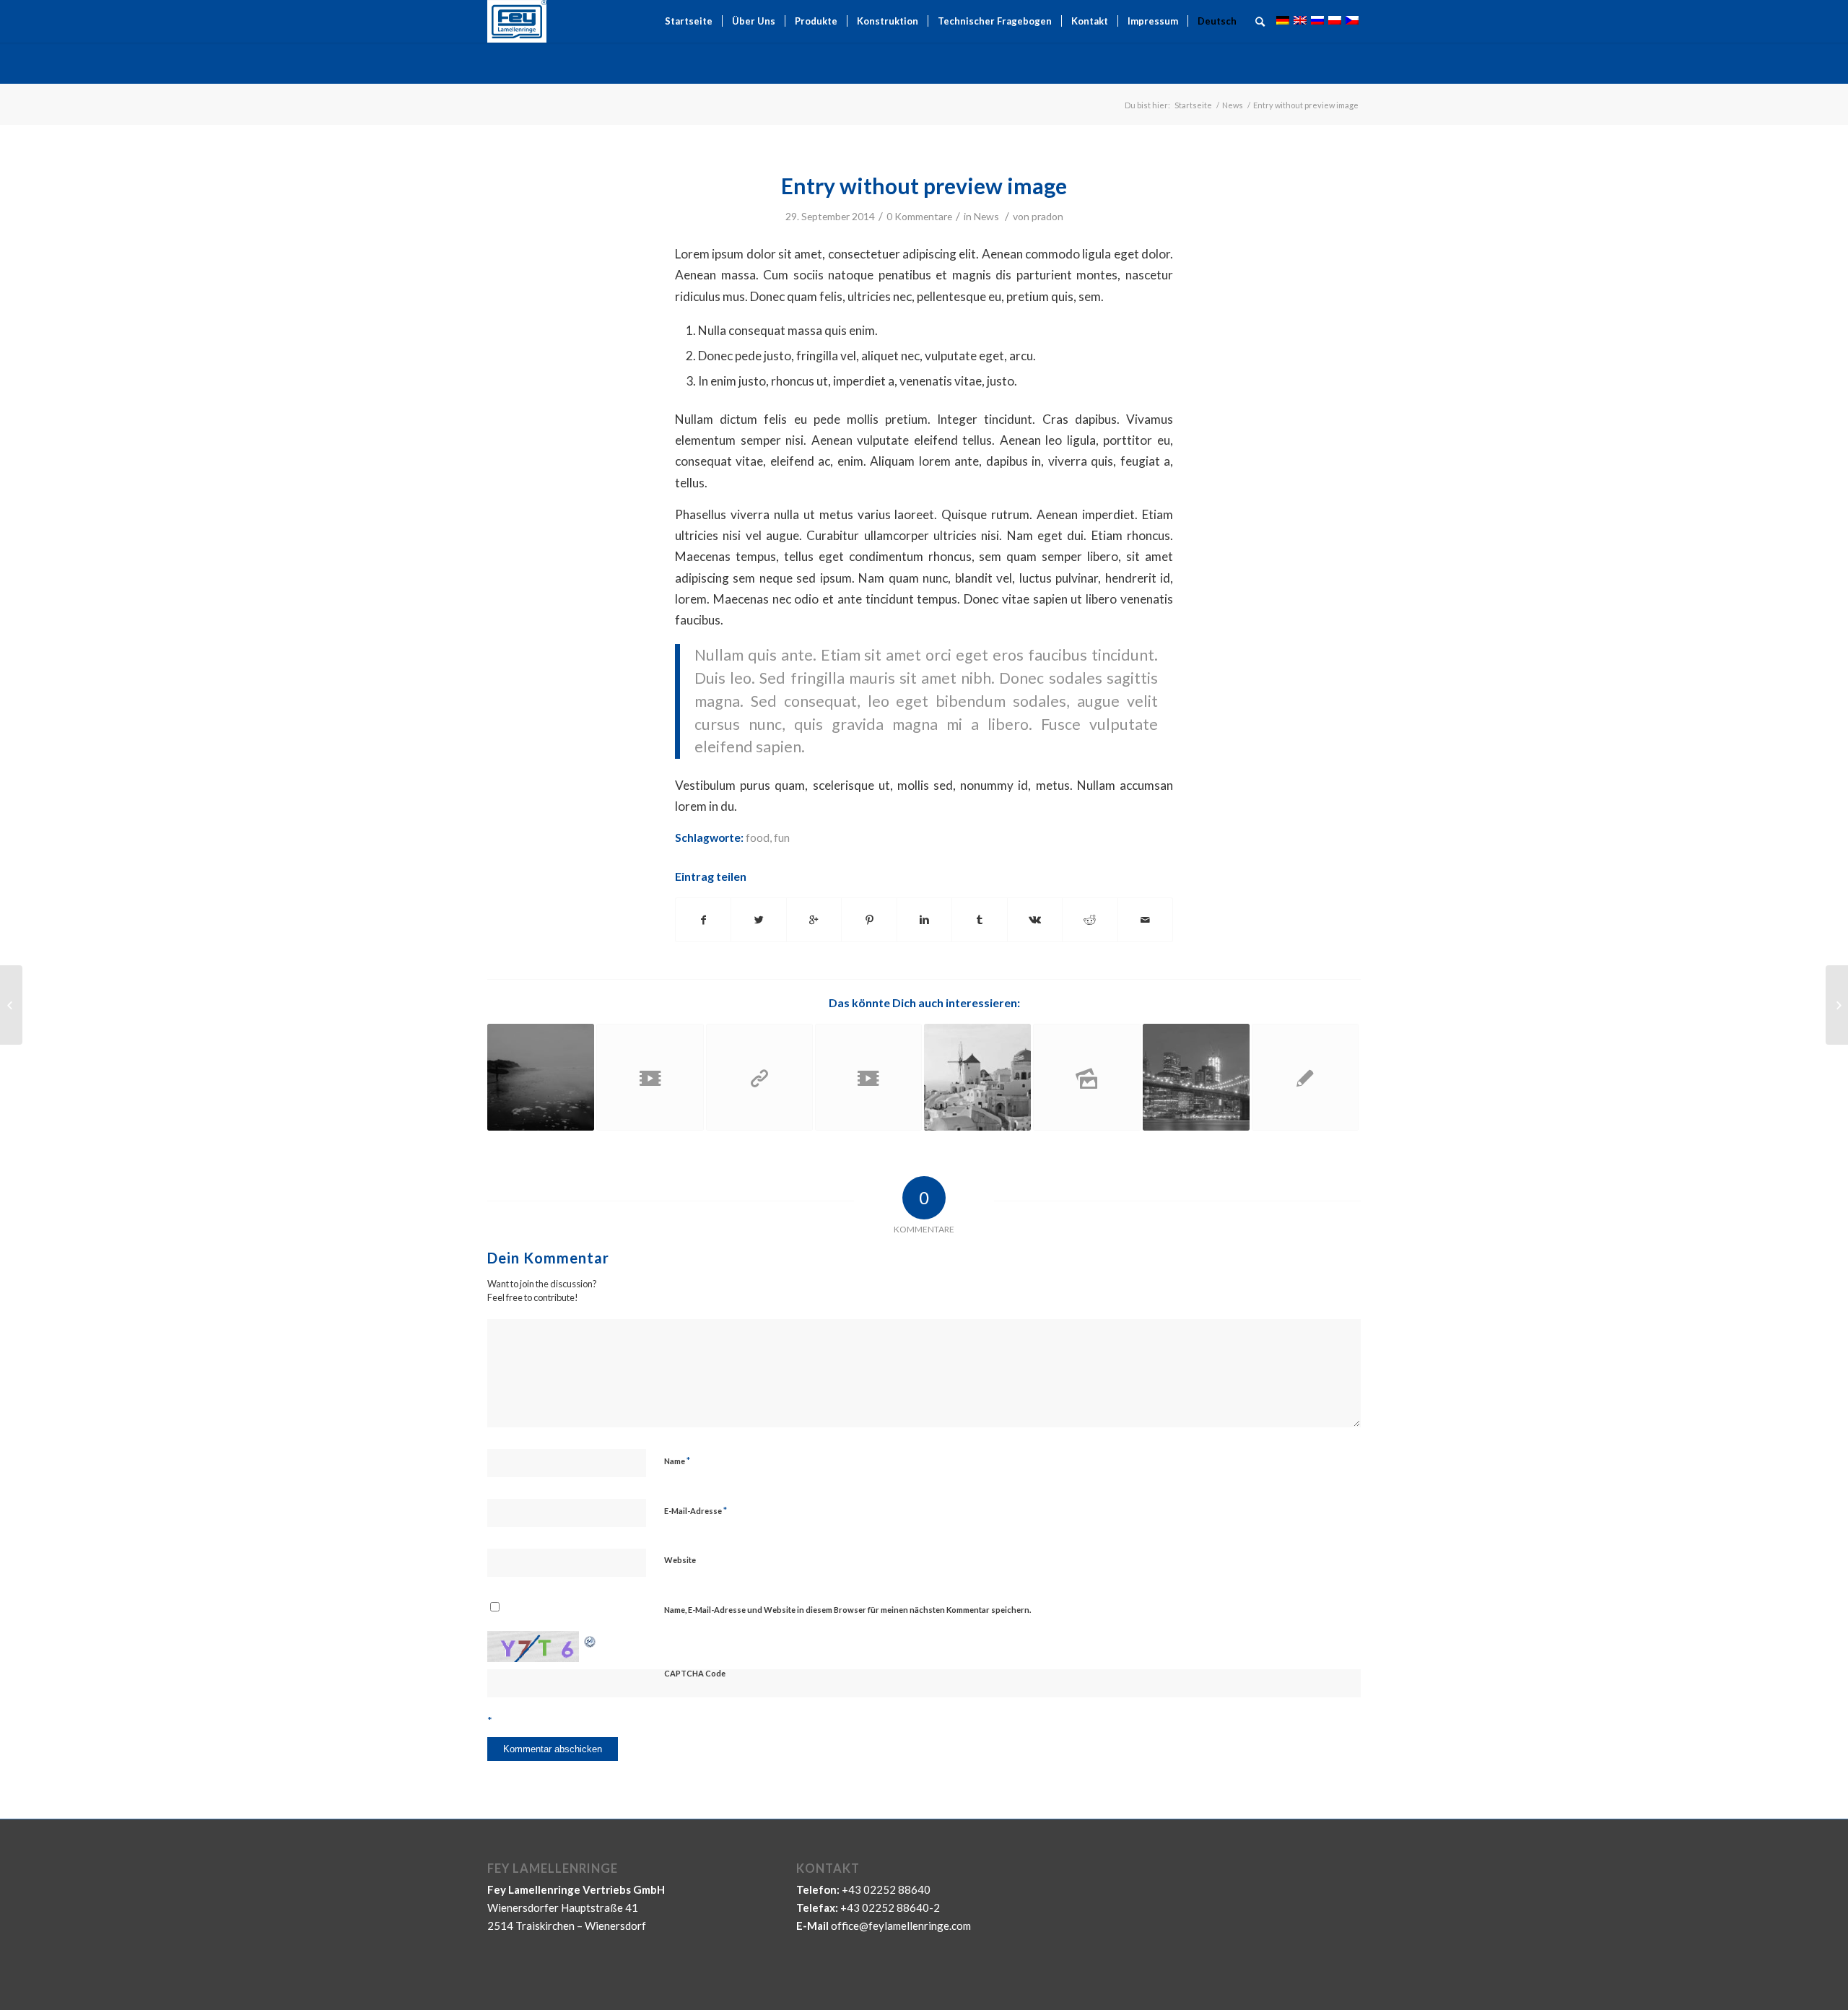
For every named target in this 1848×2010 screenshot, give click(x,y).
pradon (1047, 216)
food (758, 837)
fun (782, 837)
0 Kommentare (919, 216)
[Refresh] (590, 1640)
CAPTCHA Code (695, 1673)
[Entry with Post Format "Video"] (650, 1077)
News (1233, 105)
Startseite (1193, 105)
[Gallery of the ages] (1086, 1077)
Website (680, 1560)
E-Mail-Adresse (696, 1510)
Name (677, 1461)
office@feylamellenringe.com (901, 1926)
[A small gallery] (1196, 1077)
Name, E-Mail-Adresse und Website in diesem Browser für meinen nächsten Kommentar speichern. (847, 1610)
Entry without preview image (924, 186)
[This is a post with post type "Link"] (759, 1077)
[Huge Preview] (541, 1077)
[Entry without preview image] (1305, 1077)
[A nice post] (977, 1077)
